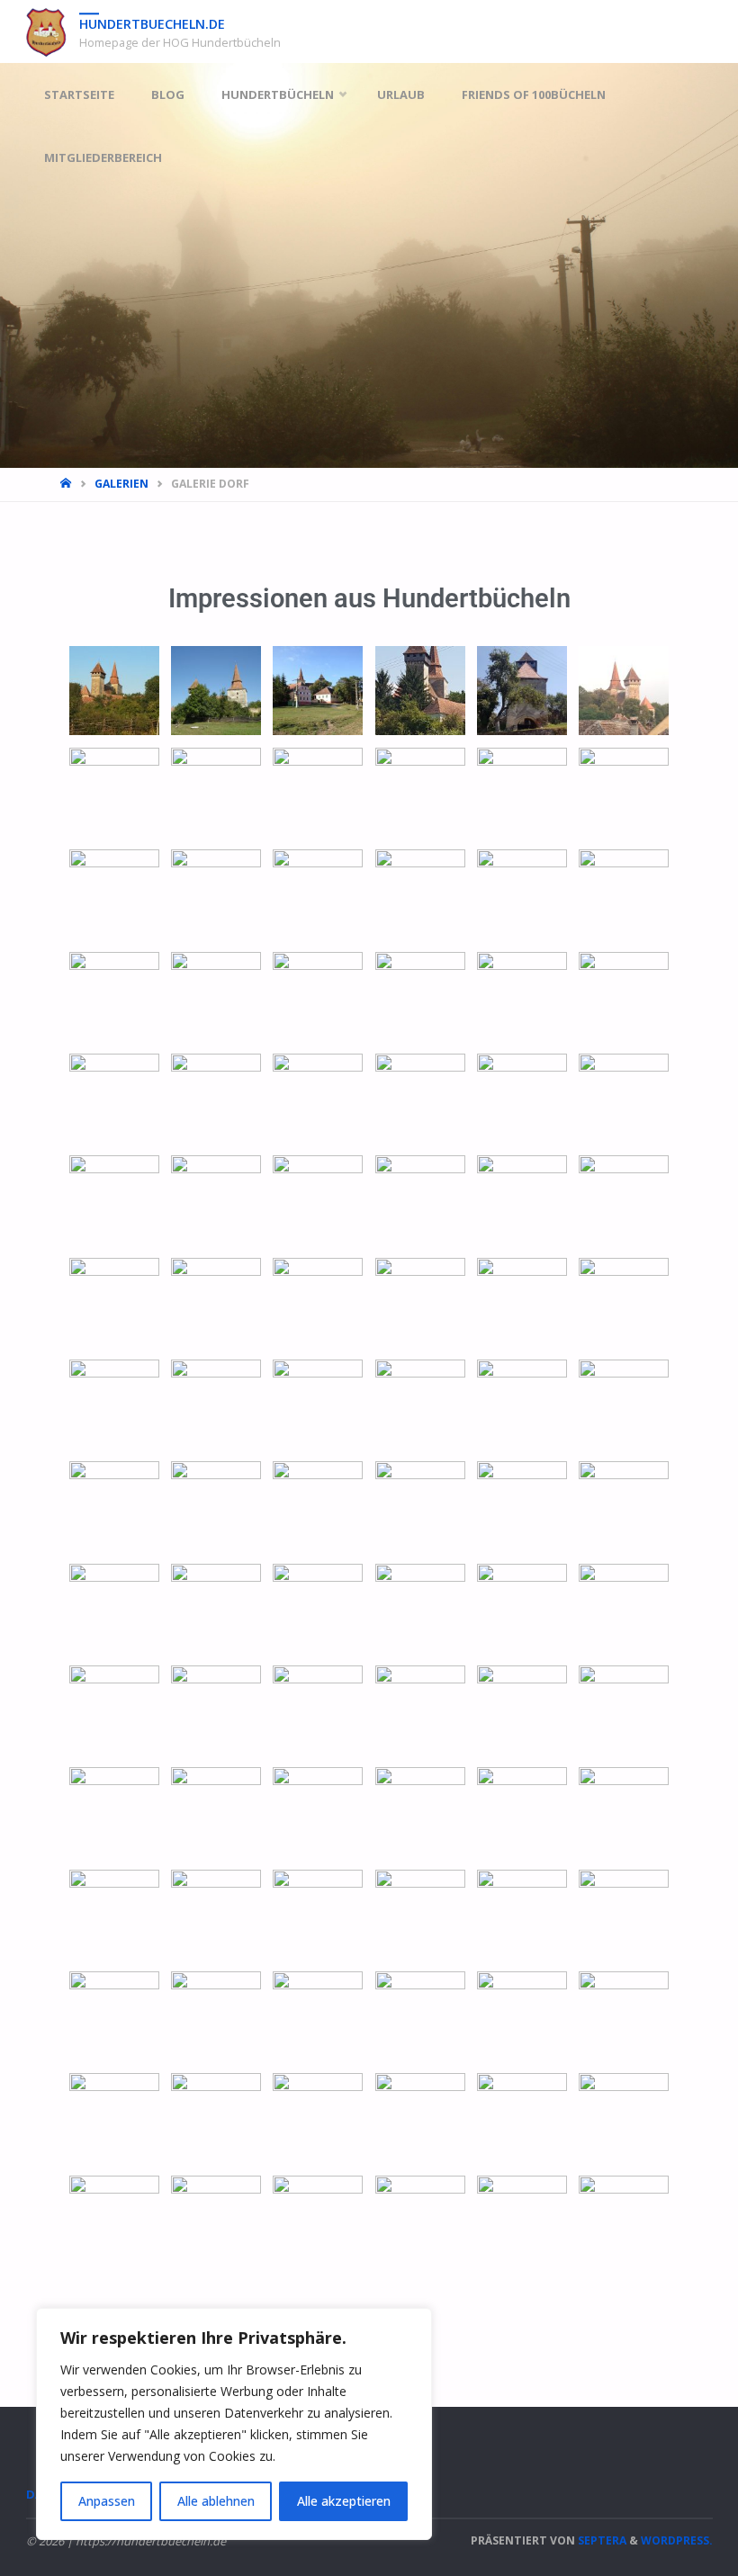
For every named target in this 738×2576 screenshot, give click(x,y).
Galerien (121, 484)
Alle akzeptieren (344, 2501)
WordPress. (677, 2540)
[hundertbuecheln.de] (46, 31)
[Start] (67, 484)
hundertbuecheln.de (152, 24)
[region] (234, 2424)
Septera (601, 2540)
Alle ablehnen (216, 2501)
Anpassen (107, 2501)
